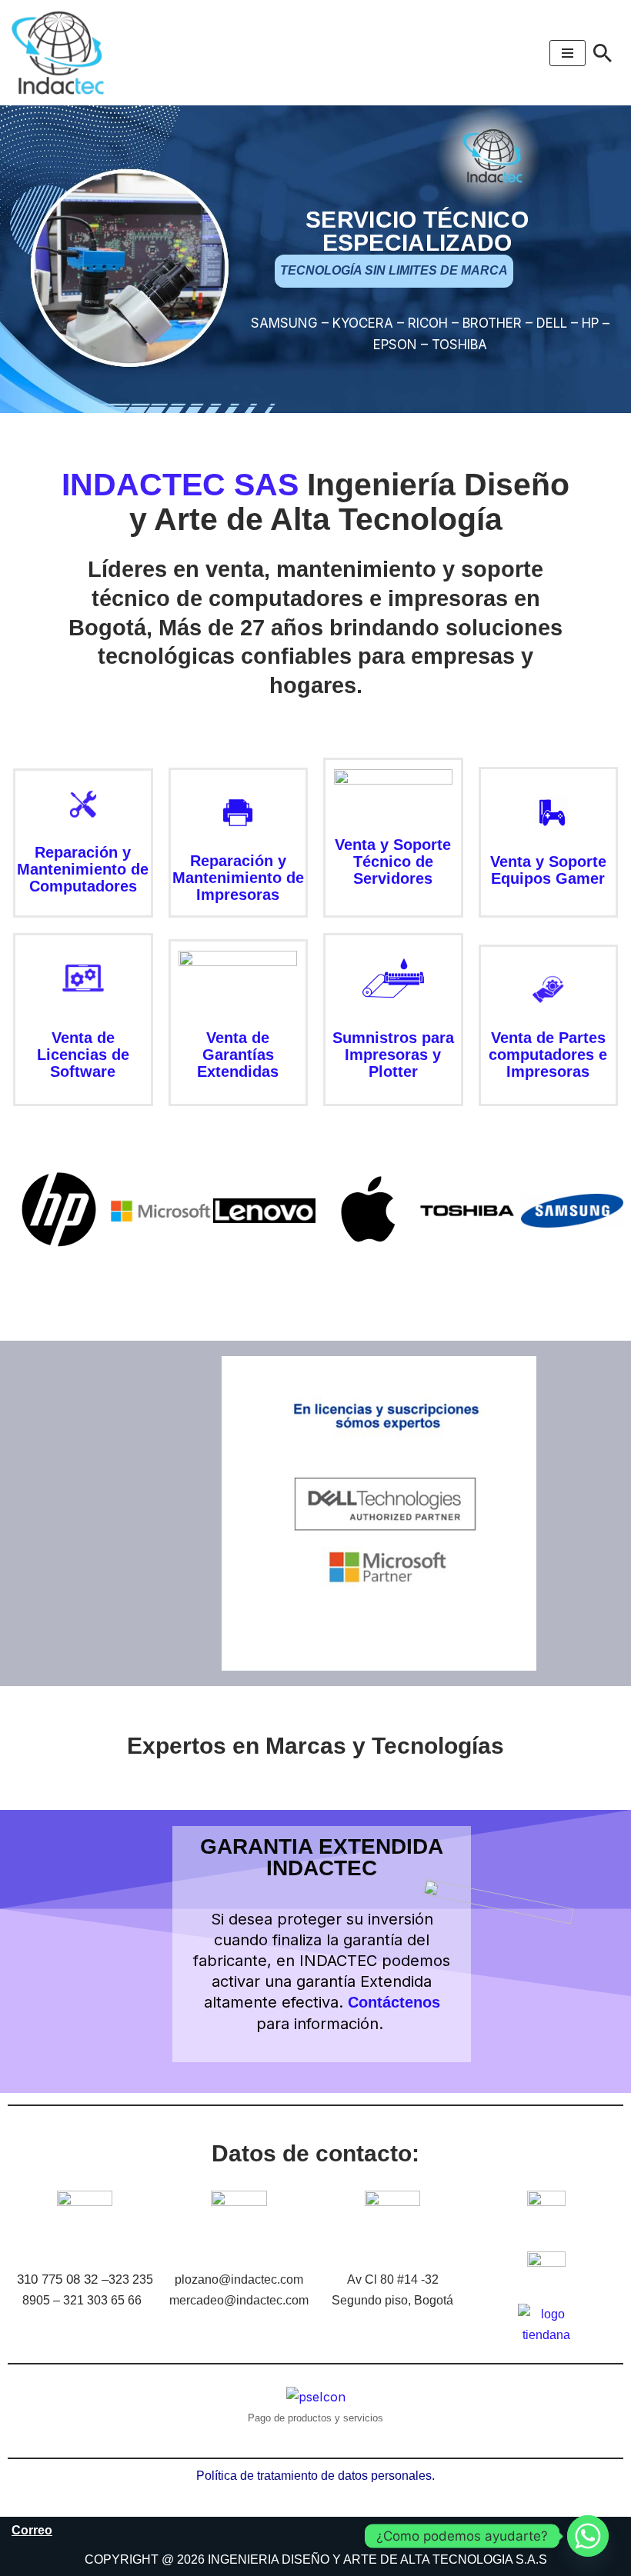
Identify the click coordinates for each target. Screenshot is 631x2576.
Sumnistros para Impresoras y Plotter (393, 1055)
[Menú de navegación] (568, 53)
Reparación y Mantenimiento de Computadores (83, 869)
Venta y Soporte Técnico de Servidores (393, 861)
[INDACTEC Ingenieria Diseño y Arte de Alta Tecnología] (62, 53)
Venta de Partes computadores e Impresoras (548, 1055)
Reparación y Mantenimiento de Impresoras (238, 878)
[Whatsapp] (588, 2536)
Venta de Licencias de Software (83, 1055)
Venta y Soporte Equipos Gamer (548, 870)
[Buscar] (603, 53)
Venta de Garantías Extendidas (238, 1055)
